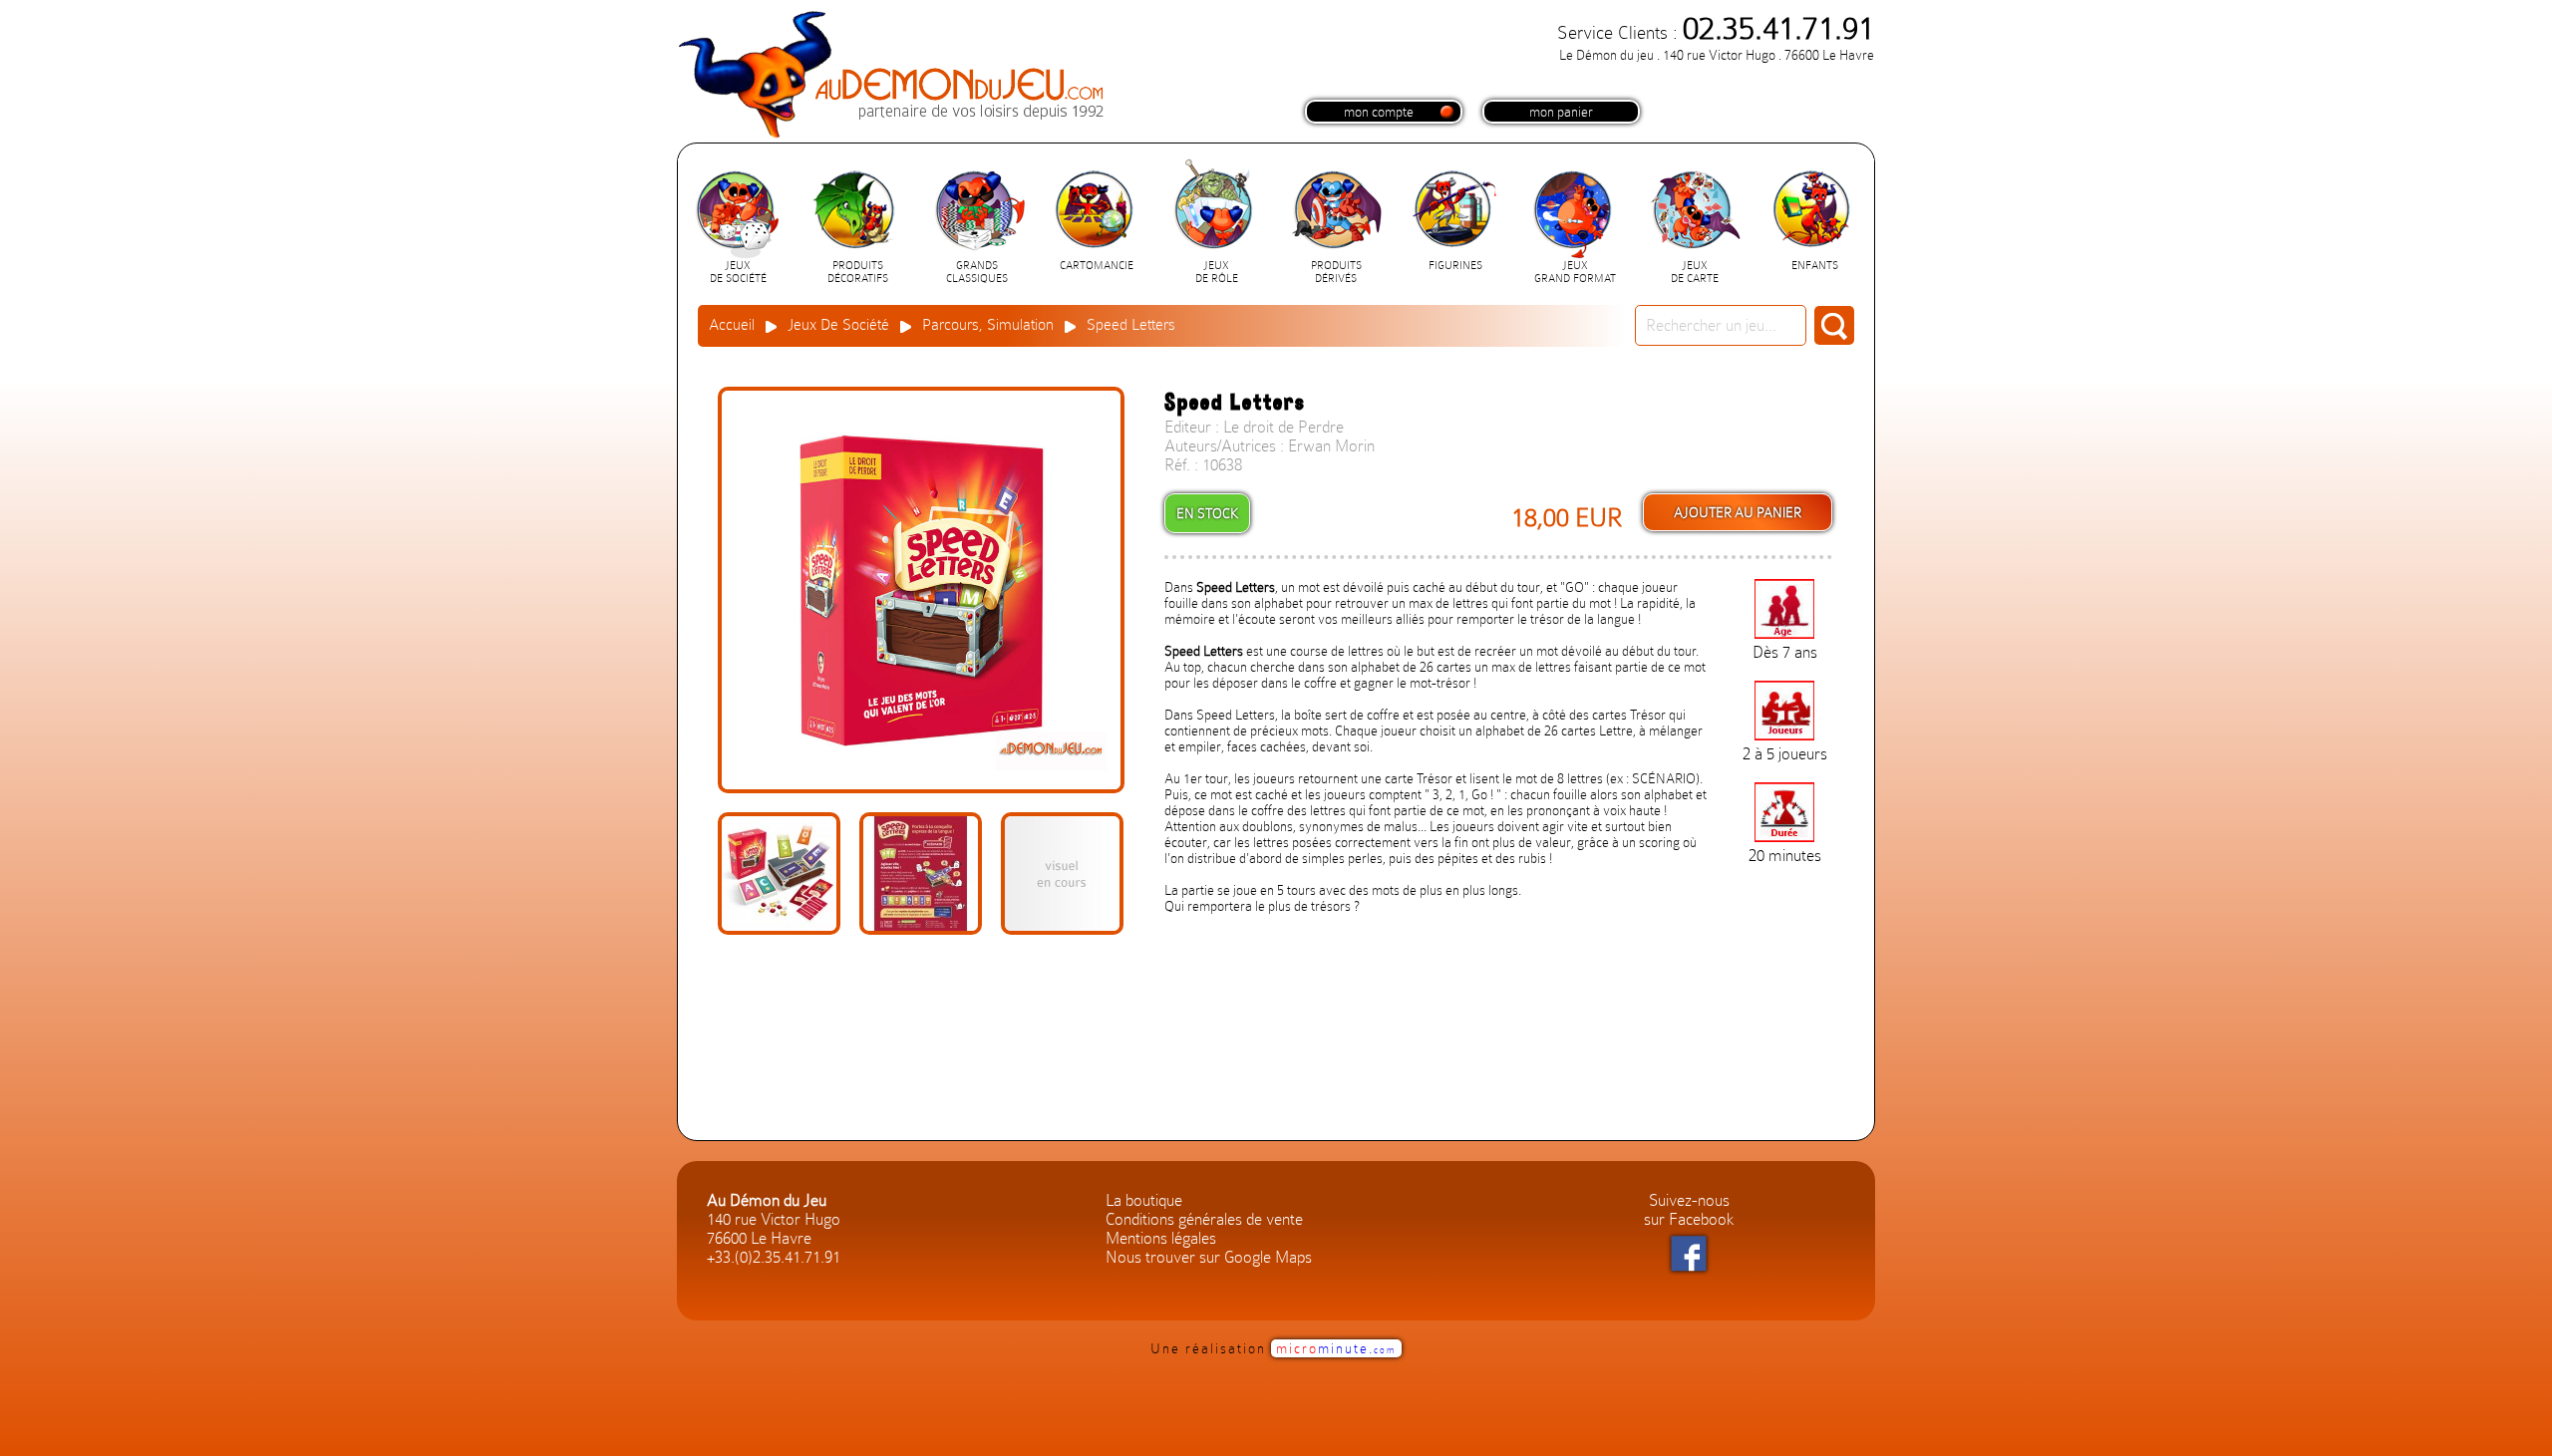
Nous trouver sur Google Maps (1209, 1257)
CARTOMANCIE (1097, 266)
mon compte (1379, 112)
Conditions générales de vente (1204, 1219)
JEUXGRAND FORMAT (1575, 272)
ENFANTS (1815, 266)
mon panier (1561, 112)
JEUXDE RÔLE (1217, 272)
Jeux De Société (838, 325)
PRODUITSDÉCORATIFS (858, 272)
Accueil (732, 325)
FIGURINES (1455, 266)
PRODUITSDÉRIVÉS (1336, 272)
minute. (1336, 1348)
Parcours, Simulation (988, 325)
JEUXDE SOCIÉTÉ (738, 272)
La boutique (1144, 1200)
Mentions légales (1161, 1238)
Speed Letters (1131, 325)
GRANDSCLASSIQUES (977, 272)
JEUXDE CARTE (1695, 272)
